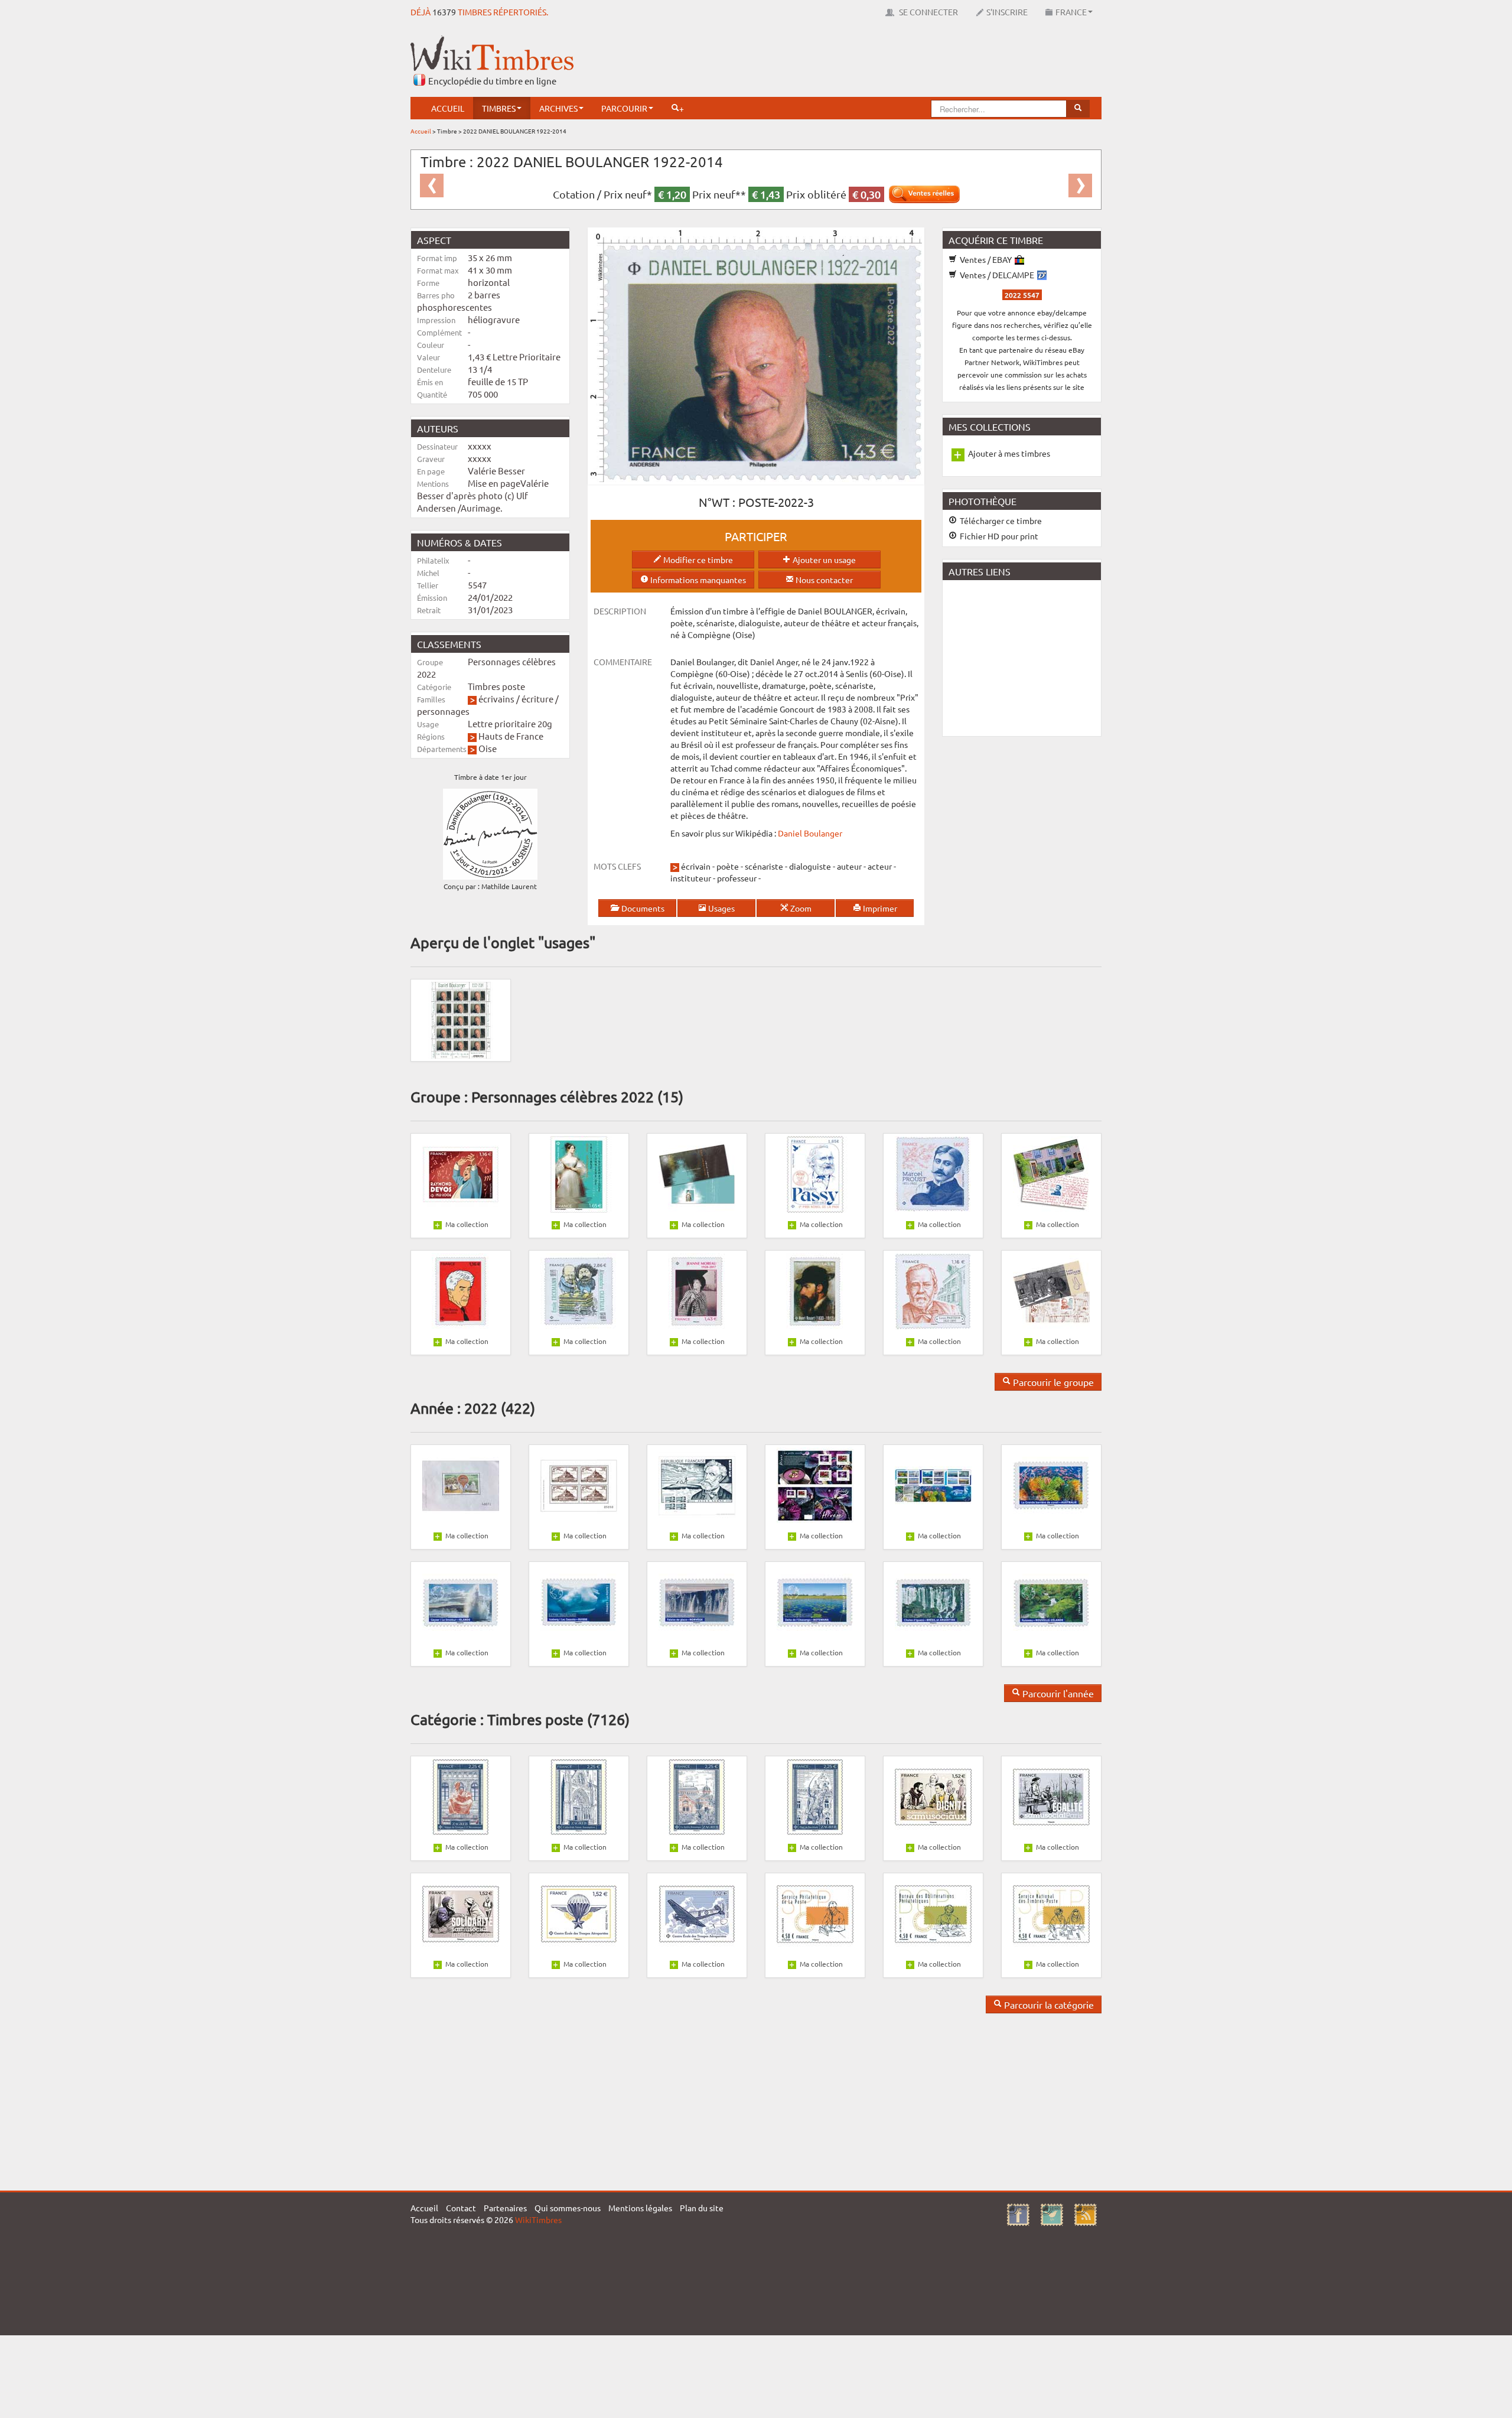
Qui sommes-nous (568, 2208)
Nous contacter (823, 580)
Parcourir (624, 108)
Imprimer (879, 908)
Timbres (499, 108)
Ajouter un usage (823, 559)
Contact (461, 2208)
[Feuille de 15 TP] (461, 1019)
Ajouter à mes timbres (1009, 453)
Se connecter (928, 12)
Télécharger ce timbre (1000, 520)
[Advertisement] (887, 62)
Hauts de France (511, 736)
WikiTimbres (538, 2220)
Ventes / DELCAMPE (997, 275)
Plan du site (702, 2208)
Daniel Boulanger (810, 833)
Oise (488, 748)
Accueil (448, 108)
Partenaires (505, 2208)
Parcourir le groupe (1052, 1382)
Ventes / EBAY (986, 259)
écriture (537, 699)
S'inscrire (1007, 12)
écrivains (496, 699)
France (1071, 12)
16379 (444, 12)
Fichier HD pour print (998, 536)
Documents (642, 908)
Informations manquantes (697, 580)
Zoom (800, 908)
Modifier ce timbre (697, 559)
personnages (443, 711)
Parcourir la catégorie (1048, 2004)
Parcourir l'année (1057, 1693)
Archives (558, 108)
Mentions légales (640, 2208)
